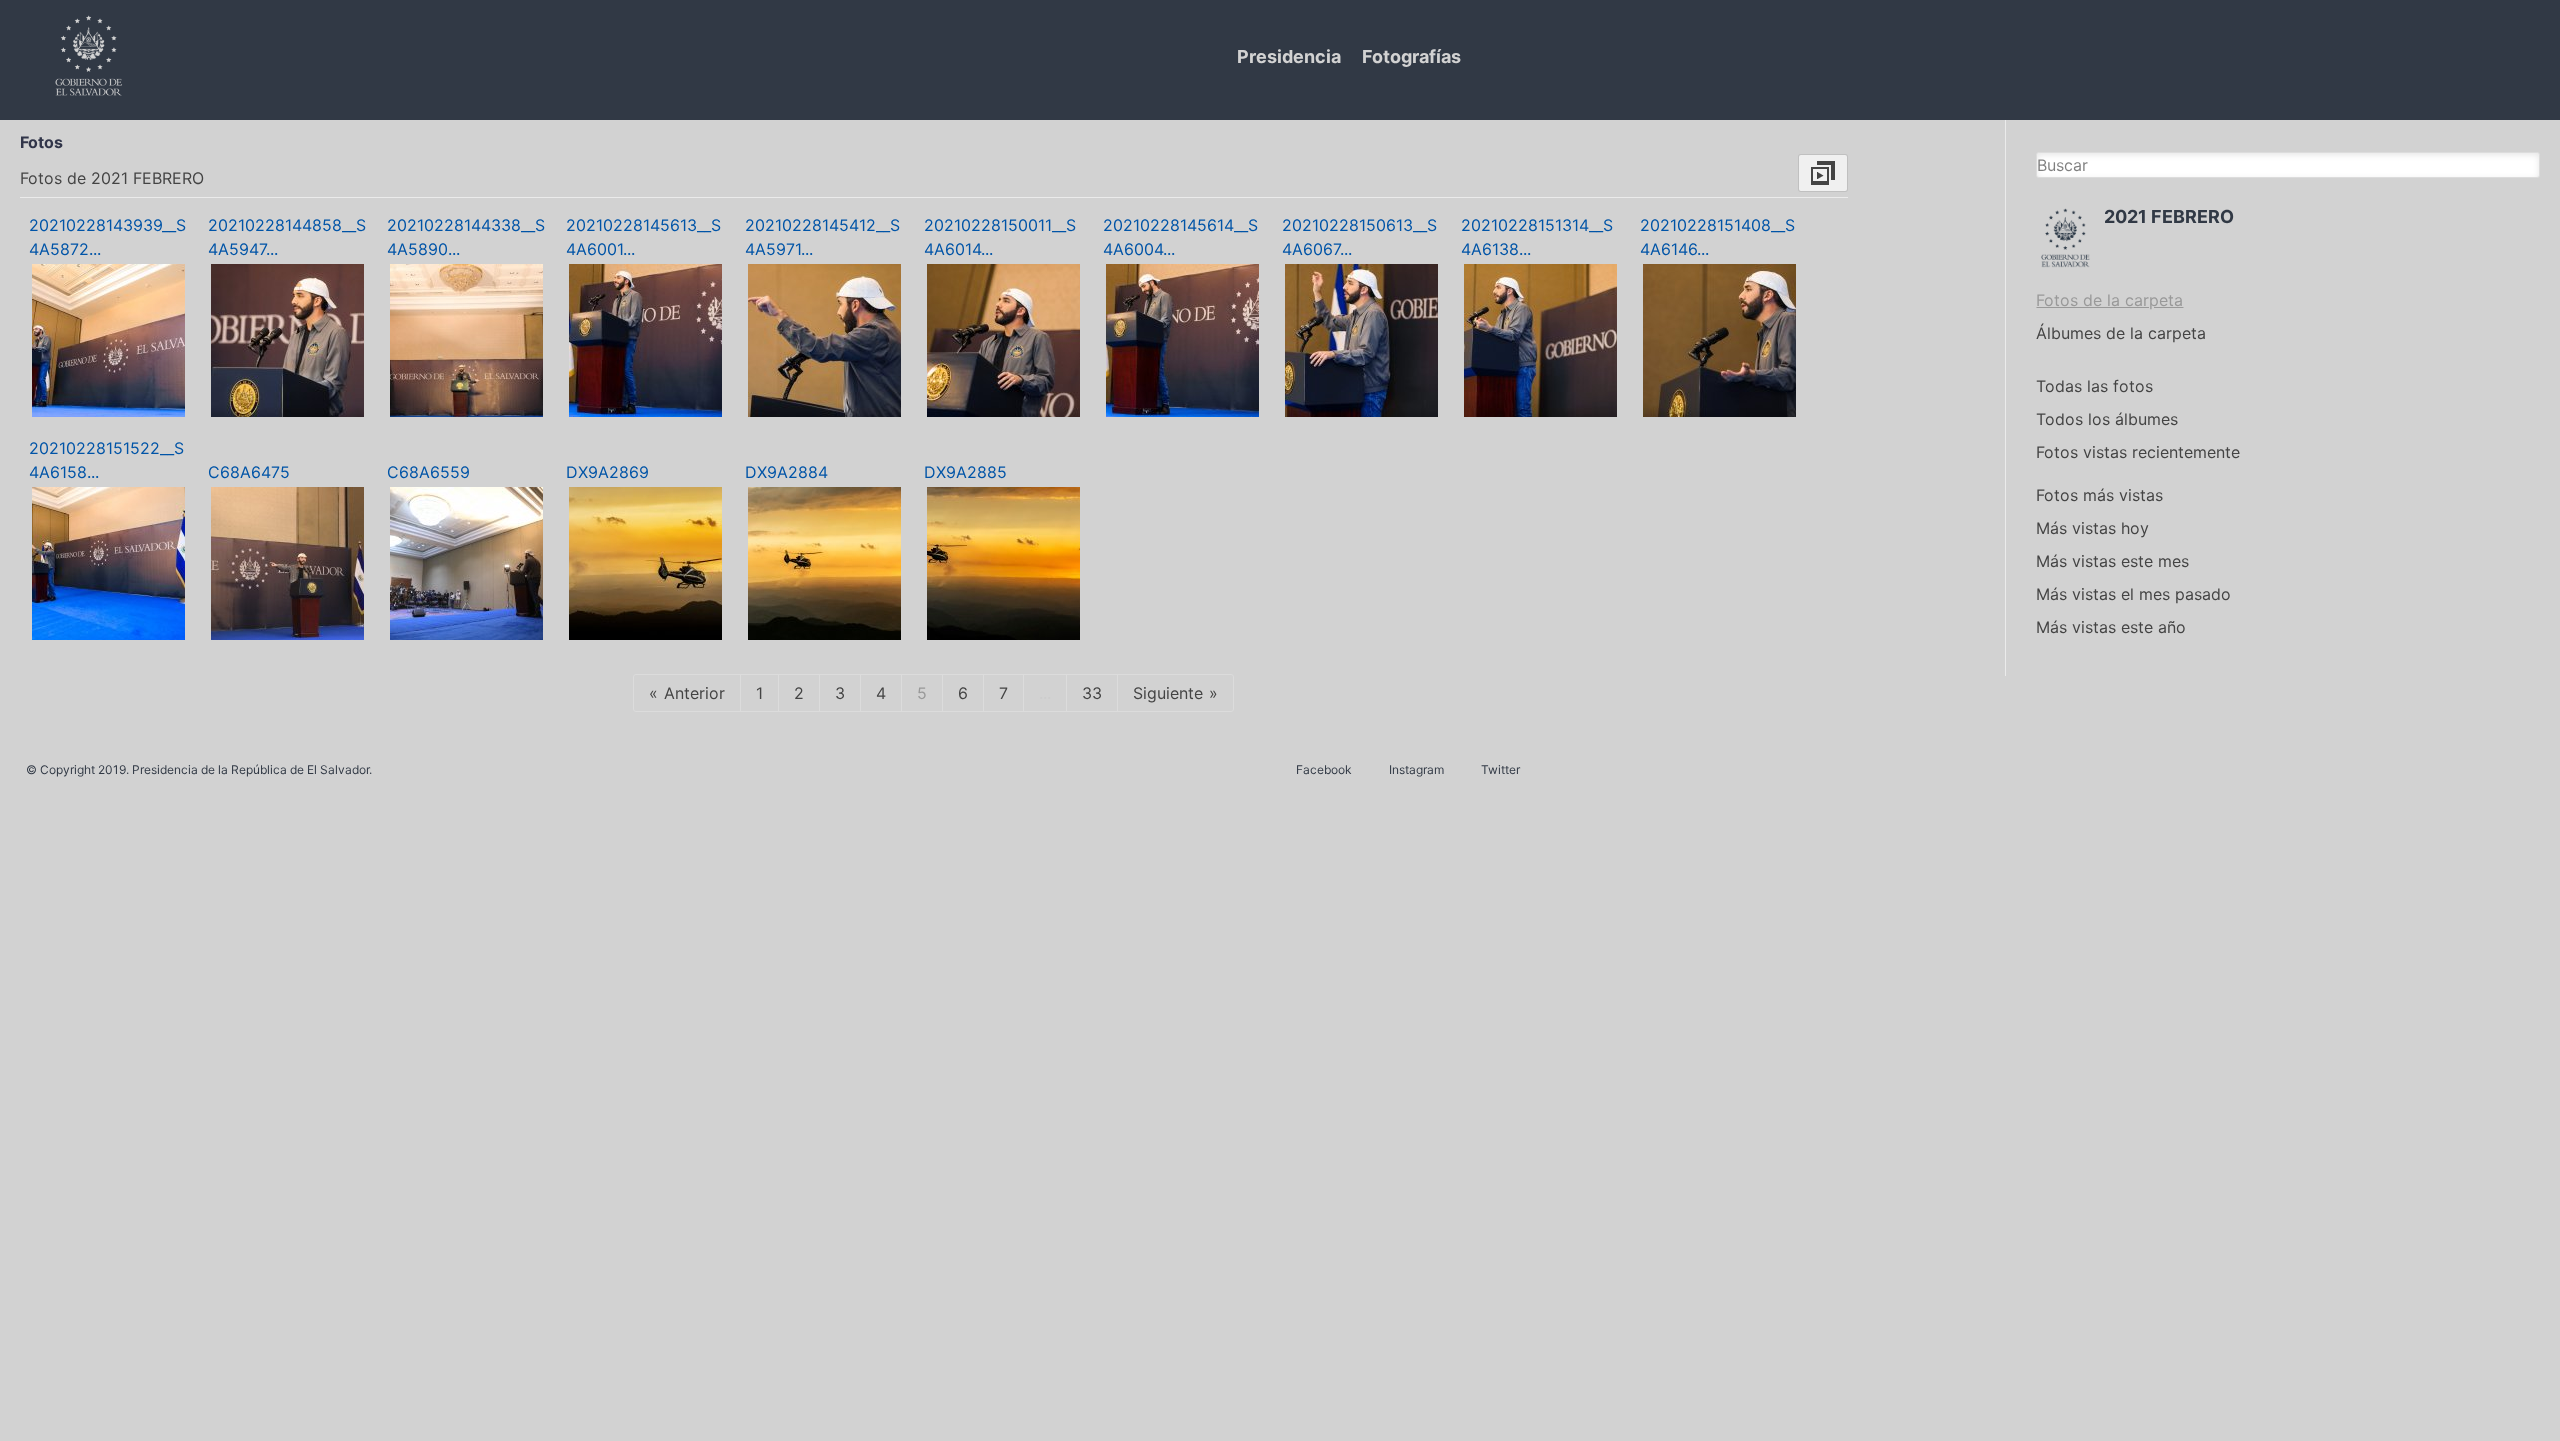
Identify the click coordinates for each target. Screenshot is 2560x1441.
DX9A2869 (607, 472)
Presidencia (1289, 56)
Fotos (41, 142)
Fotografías (1411, 56)
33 (1092, 693)
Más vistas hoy (2092, 528)
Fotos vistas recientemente (2138, 452)
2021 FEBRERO (2169, 216)
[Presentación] (1823, 173)
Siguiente (1168, 693)
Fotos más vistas (2099, 495)
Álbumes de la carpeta (2121, 333)
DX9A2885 (965, 472)
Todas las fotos (2094, 386)
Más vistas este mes (2112, 561)
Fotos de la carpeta (2109, 300)
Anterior (694, 693)
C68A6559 (428, 472)
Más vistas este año (2111, 627)
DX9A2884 (786, 472)
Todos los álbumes (2107, 419)
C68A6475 (249, 472)
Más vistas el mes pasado (2133, 594)
